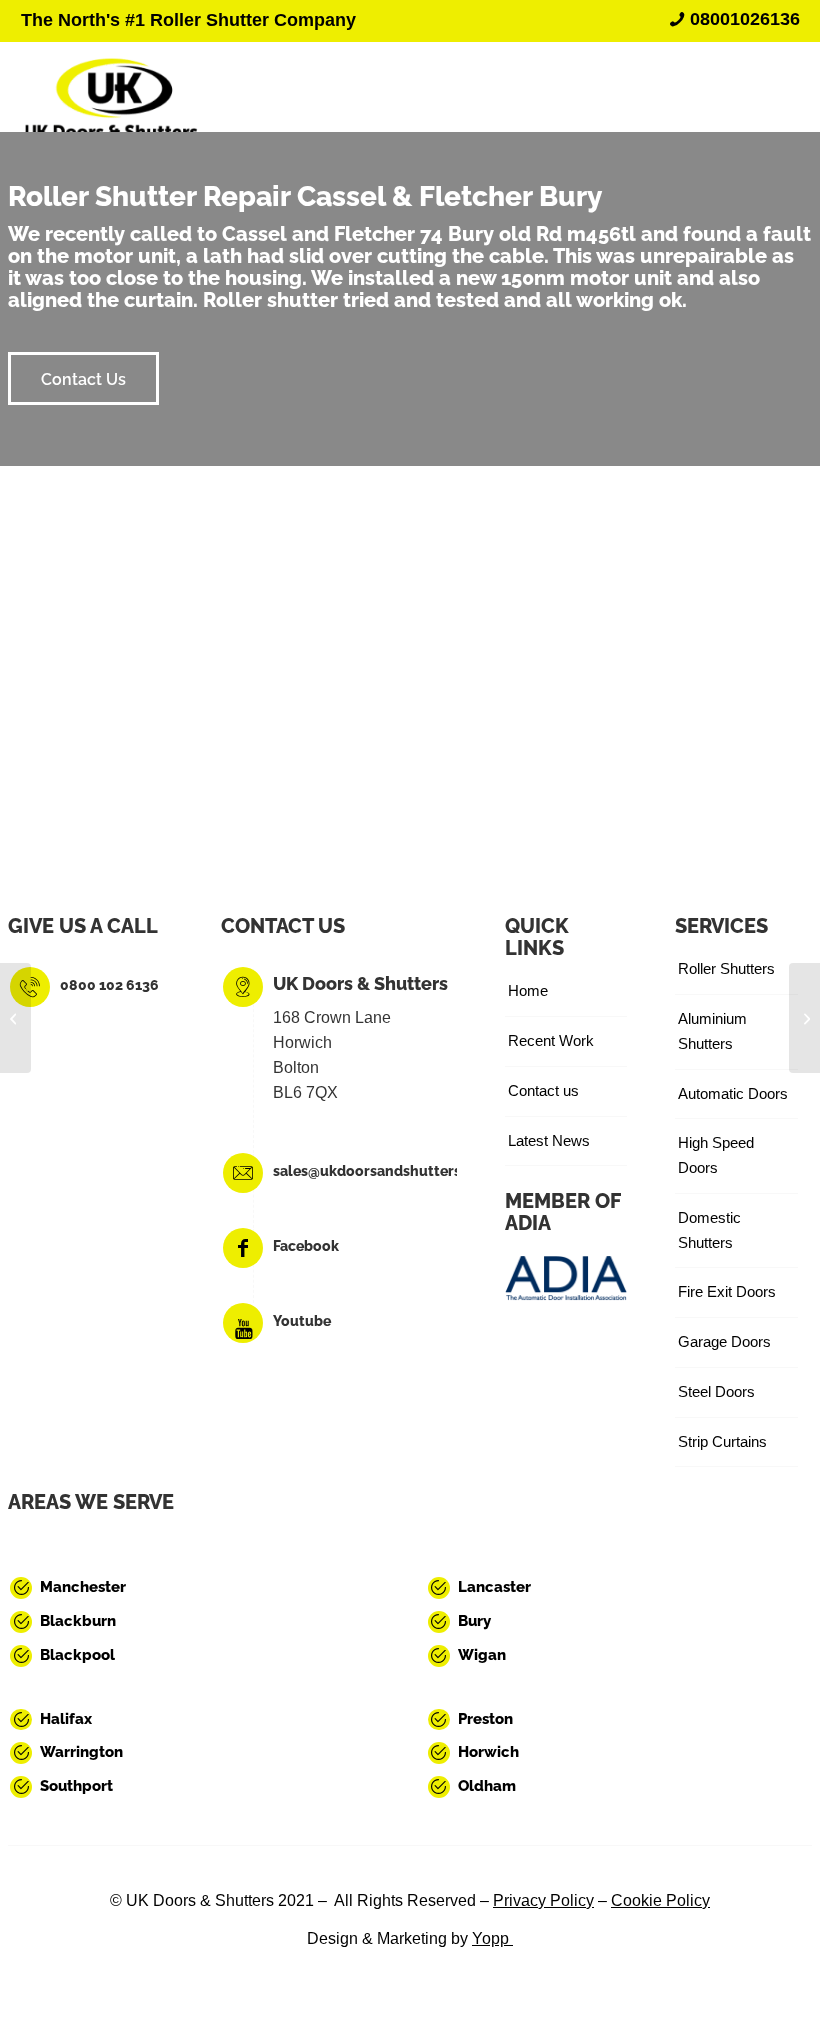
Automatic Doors (733, 1093)
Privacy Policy (543, 1900)
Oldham (487, 1786)
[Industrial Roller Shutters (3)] (111, 87)
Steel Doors (716, 1391)
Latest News (549, 1140)
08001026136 (745, 19)
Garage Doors (724, 1341)
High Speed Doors (716, 1155)
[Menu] (762, 87)
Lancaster (494, 1587)
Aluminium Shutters (712, 1031)
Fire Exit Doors (727, 1291)
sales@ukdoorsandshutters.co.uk (387, 1171)
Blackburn (78, 1621)
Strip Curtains (722, 1441)
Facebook (306, 1246)
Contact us (543, 1090)
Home (528, 990)
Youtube (302, 1321)
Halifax (66, 1719)
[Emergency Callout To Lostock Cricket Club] (804, 1018)
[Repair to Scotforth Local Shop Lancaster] (15, 1018)
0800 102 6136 (109, 985)
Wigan (482, 1655)
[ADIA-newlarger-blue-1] (566, 1277)
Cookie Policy (660, 1900)
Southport (76, 1786)
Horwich (488, 1752)
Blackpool (77, 1655)
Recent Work (551, 1040)
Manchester (83, 1587)
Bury (474, 1621)
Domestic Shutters (709, 1230)
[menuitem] (730, 19)
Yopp (492, 1938)
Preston (485, 1719)
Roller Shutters (726, 968)
